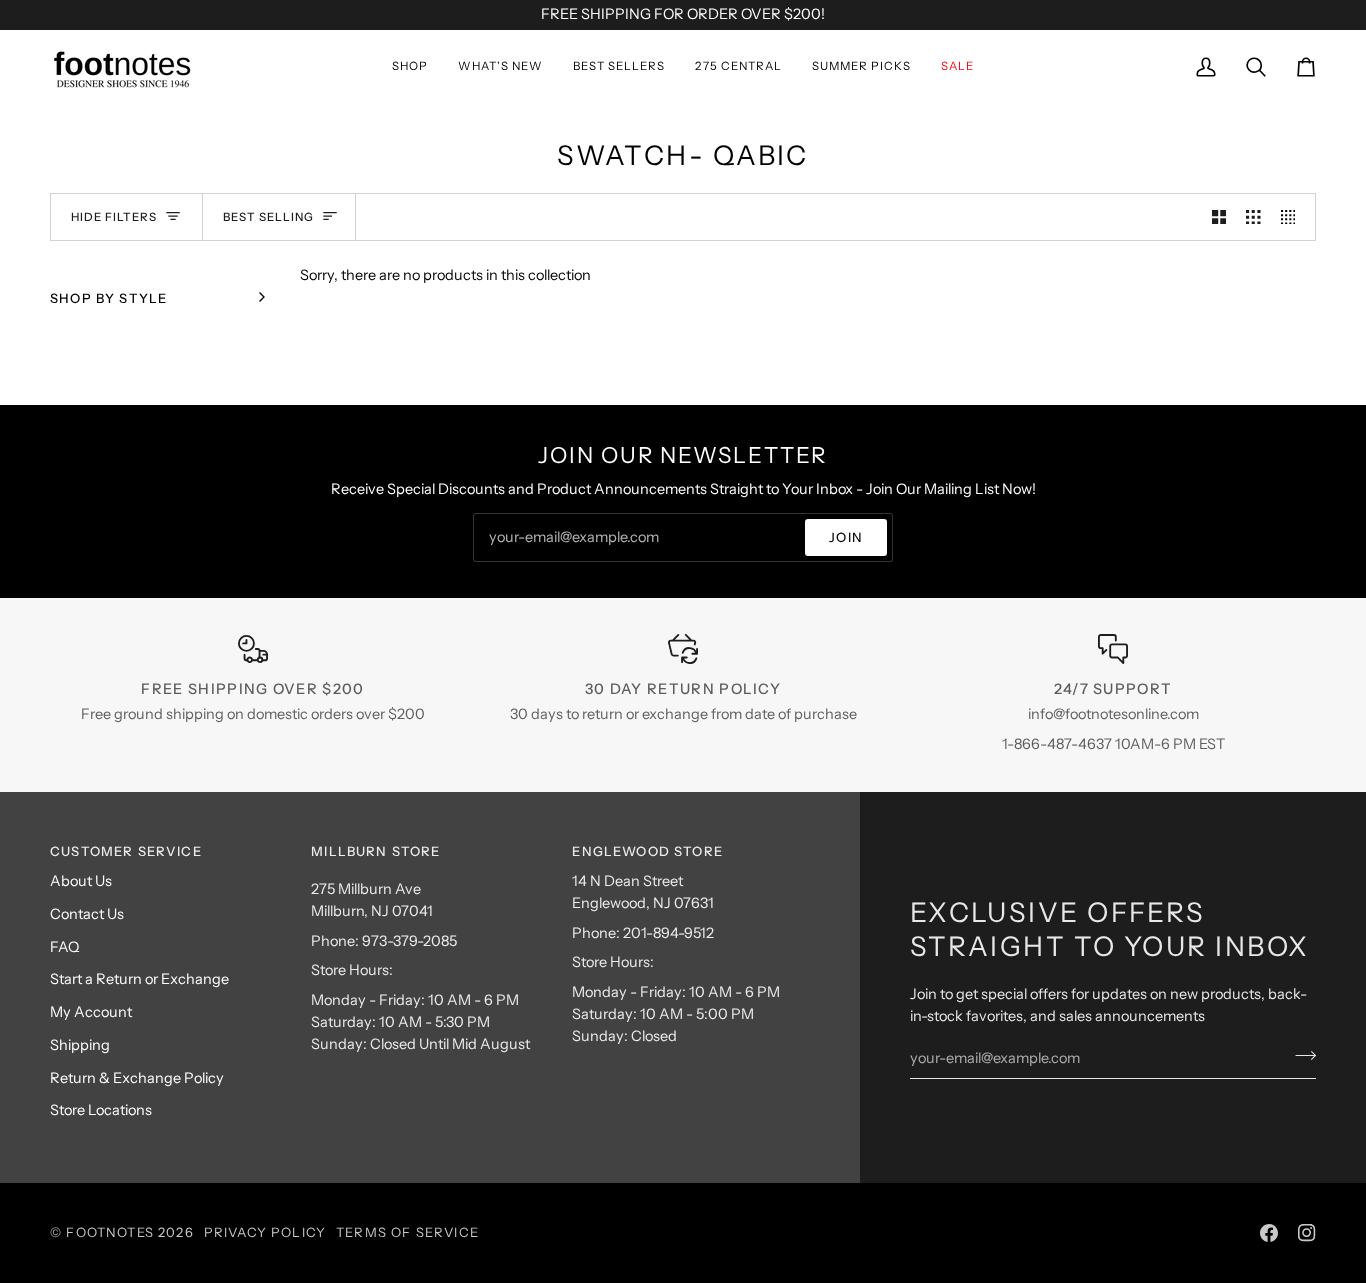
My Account (91, 1012)
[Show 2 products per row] (1219, 217)
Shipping (80, 1045)
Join (846, 537)
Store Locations (101, 1110)
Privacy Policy (265, 1232)
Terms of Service (407, 1232)
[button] (410, 67)
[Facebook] (1269, 1233)
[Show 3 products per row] (1253, 217)
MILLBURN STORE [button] (375, 851)
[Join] (1299, 1055)
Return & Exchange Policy (137, 1078)
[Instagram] (1307, 1233)
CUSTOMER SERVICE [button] (126, 851)
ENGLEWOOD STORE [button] (647, 851)
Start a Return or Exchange (139, 979)
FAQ (64, 947)
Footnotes (110, 1232)
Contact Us (87, 914)
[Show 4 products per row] (1293, 217)
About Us (81, 881)
